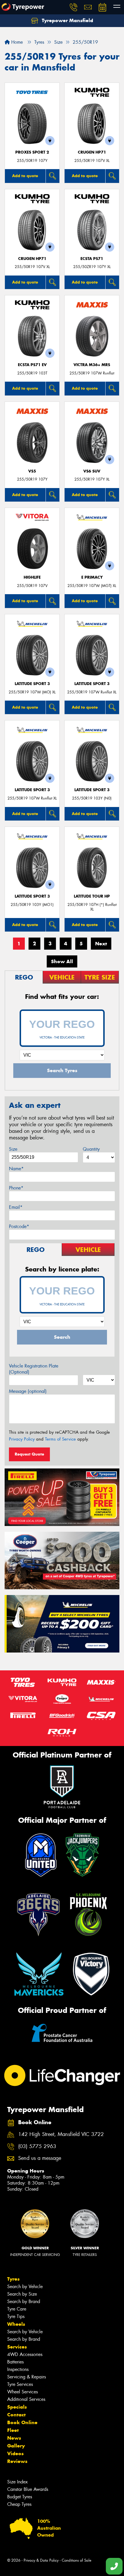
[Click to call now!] (74, 7)
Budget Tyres (20, 2497)
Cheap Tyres (19, 2504)
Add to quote (25, 176)
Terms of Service (60, 1439)
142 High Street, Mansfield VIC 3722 (61, 2134)
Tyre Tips (16, 2316)
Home (16, 42)
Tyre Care (17, 2309)
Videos (15, 2453)
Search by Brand (24, 2301)
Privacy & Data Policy (41, 2560)
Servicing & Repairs (27, 2377)
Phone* (16, 1188)
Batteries (15, 2362)
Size (13, 1149)
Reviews (17, 2461)
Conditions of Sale (77, 2560)
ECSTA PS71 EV (32, 365)
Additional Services (26, 2399)
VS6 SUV (92, 471)
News (14, 2438)
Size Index (17, 2482)
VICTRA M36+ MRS (92, 365)
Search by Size (22, 2294)
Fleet (13, 2430)
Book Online (22, 2422)
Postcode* (19, 1226)
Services (17, 2347)
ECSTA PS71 (92, 259)
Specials (17, 2407)
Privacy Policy (22, 1439)
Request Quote (29, 1454)
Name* (16, 1169)
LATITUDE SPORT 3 (32, 684)
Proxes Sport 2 (32, 152)
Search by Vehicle (25, 2287)
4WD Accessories (25, 2354)
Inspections (18, 2369)
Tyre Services (20, 2384)
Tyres (13, 2279)
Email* (16, 1207)
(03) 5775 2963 (37, 2146)
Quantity (91, 1149)
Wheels (16, 2324)
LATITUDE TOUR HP (92, 896)
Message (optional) (28, 1391)
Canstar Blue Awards (28, 2489)
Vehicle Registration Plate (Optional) (34, 1369)
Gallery (16, 2446)
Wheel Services (22, 2392)
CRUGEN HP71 (92, 152)
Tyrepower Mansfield (67, 20)
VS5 (32, 471)
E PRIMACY (92, 577)
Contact (16, 2415)
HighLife (32, 577)
